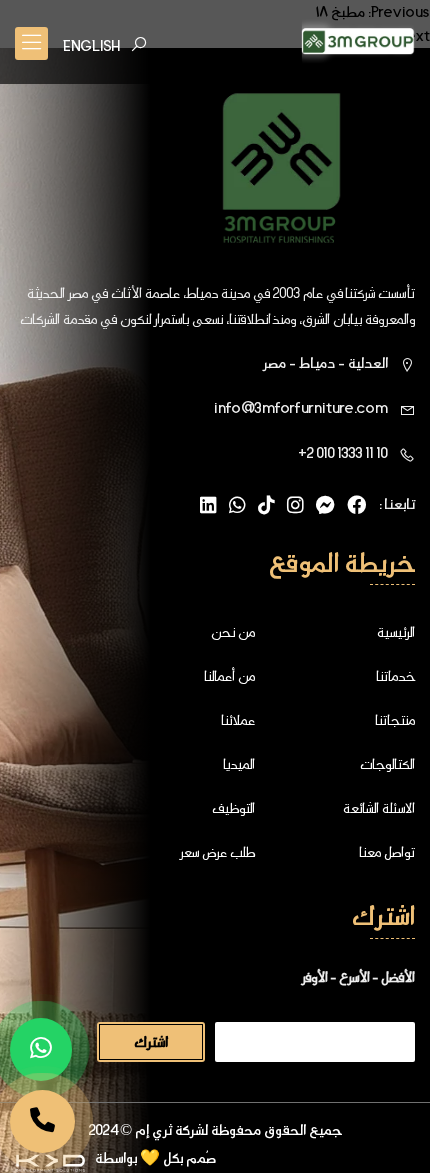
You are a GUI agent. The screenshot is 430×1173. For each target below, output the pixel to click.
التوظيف (233, 808)
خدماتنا (395, 676)
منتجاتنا (395, 720)
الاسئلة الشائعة (379, 808)
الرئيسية (396, 632)
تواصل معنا (387, 852)
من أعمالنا (229, 676)
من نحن (233, 632)
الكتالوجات (387, 764)
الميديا (239, 764)
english (91, 46)
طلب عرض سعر (217, 852)
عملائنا (238, 720)
